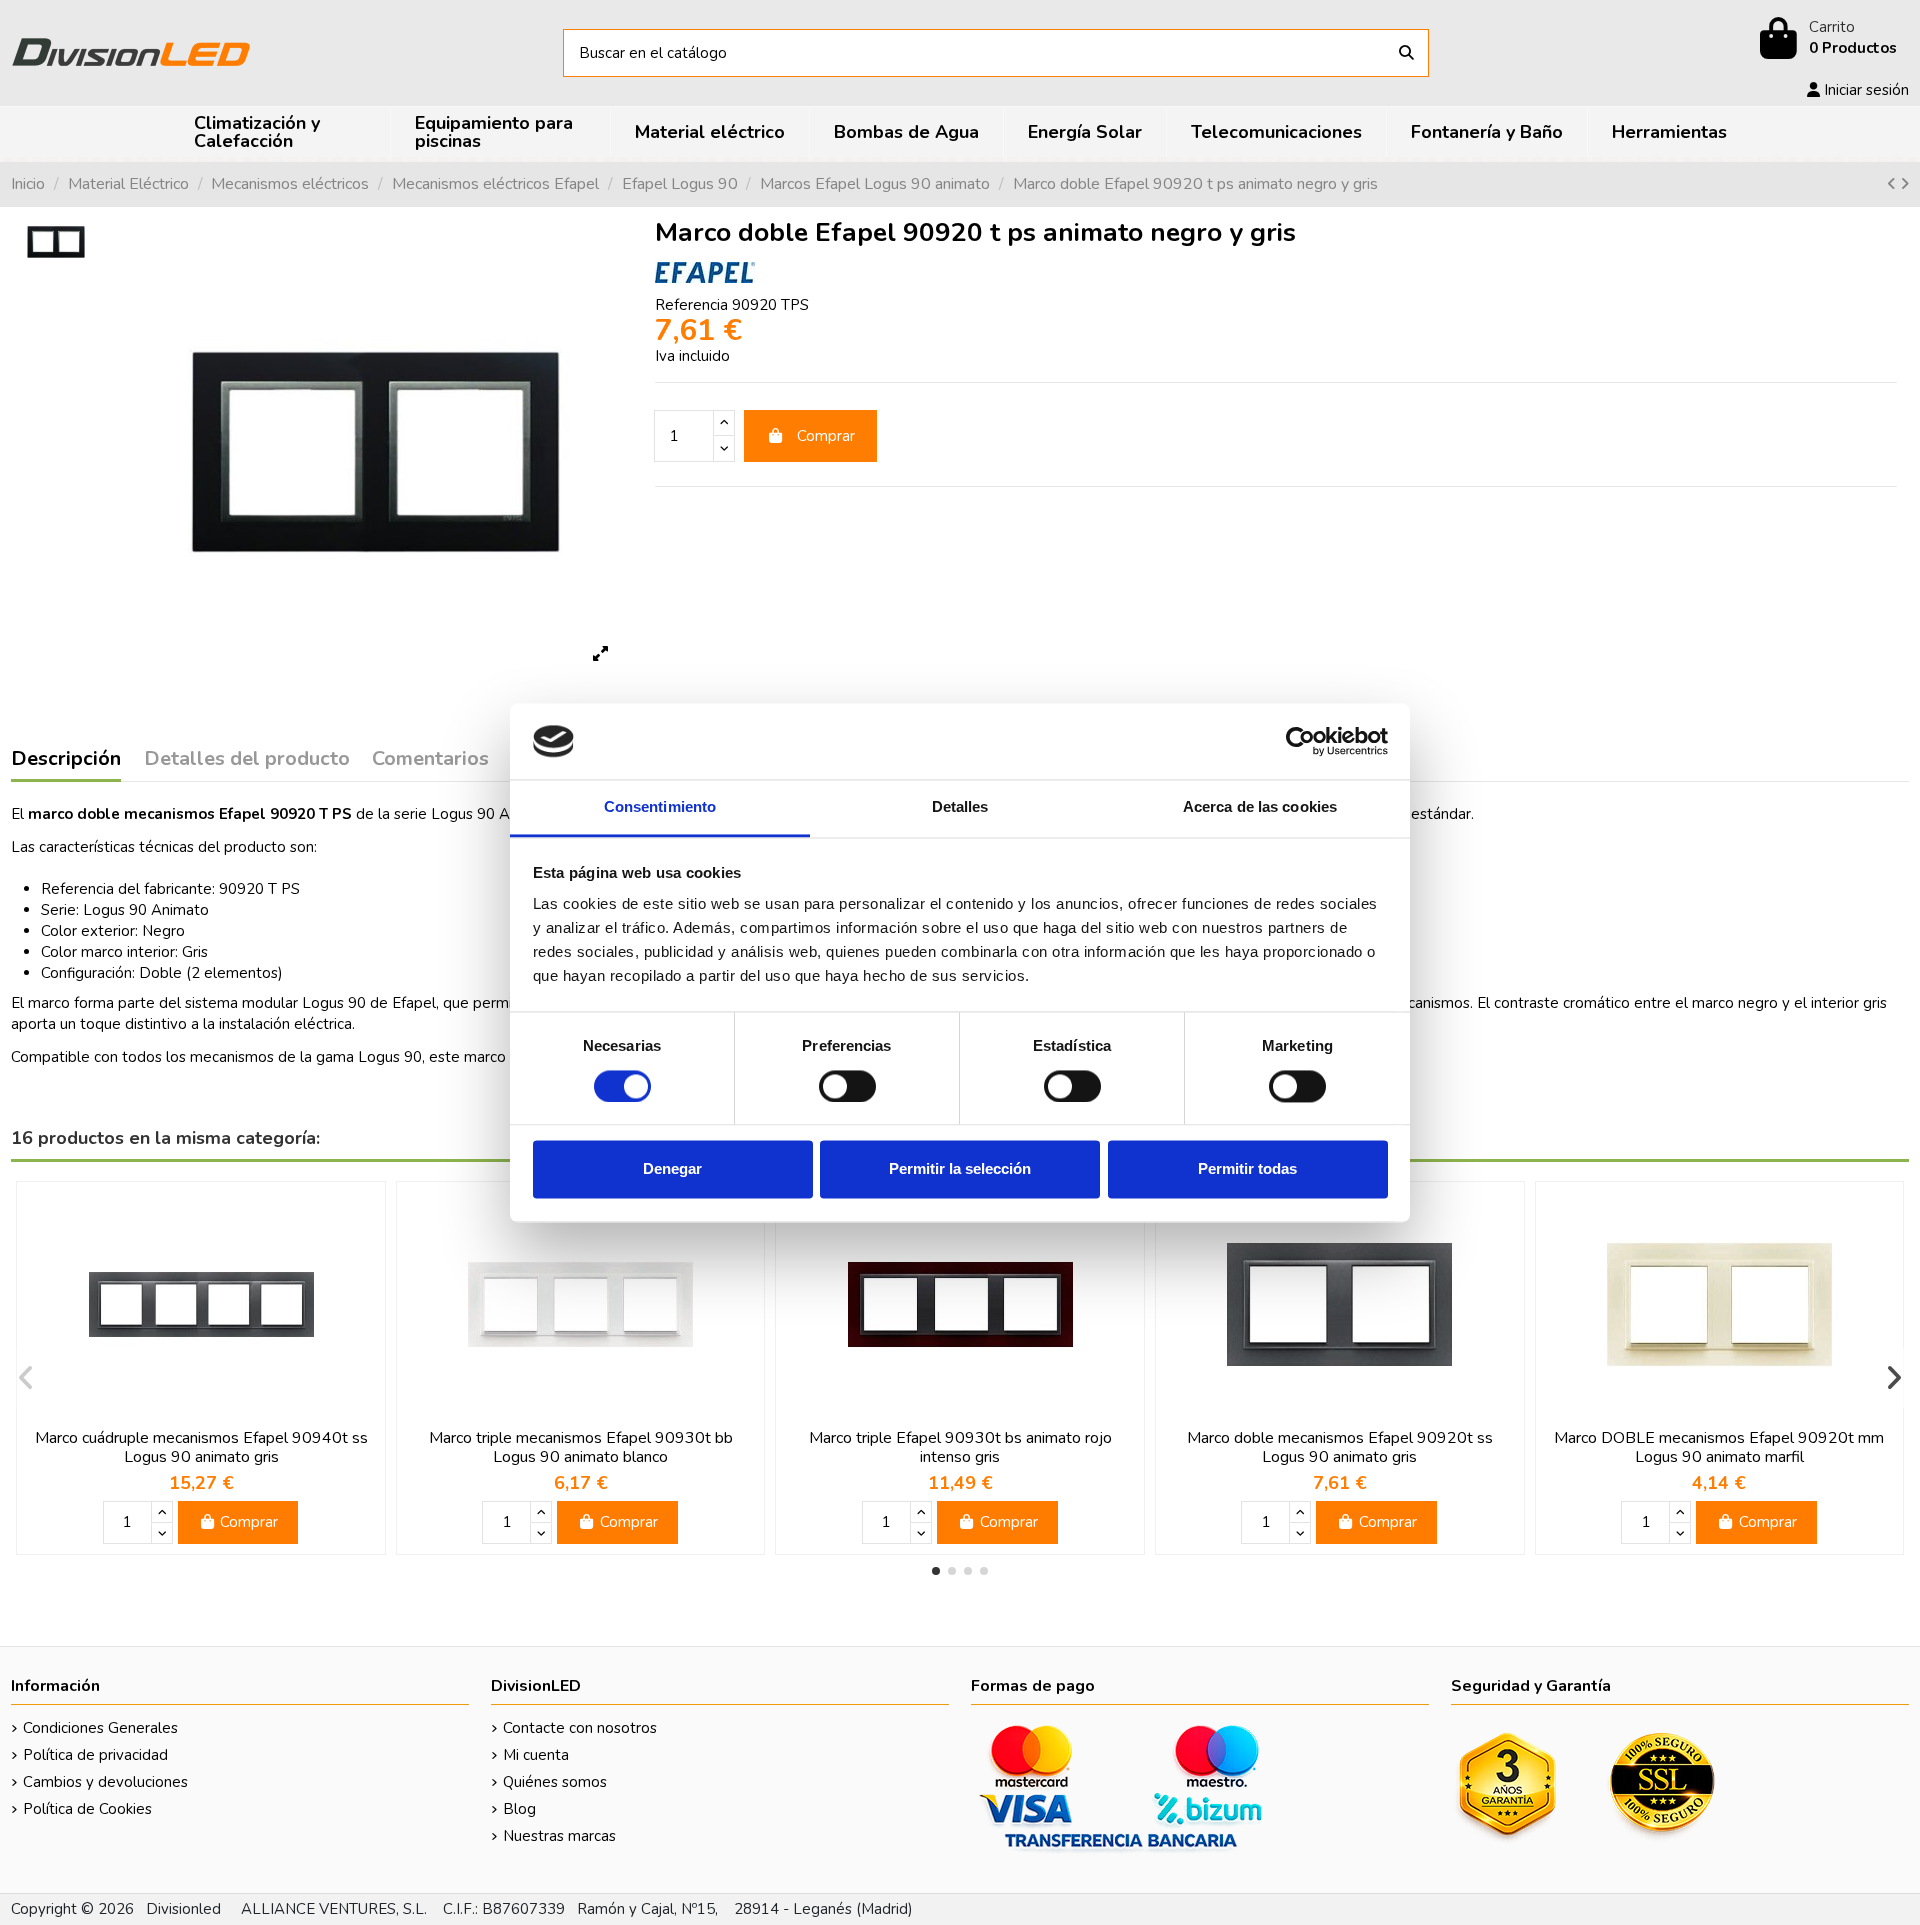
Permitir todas (1247, 1169)
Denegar (672, 1169)
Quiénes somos (555, 1782)
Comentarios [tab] (430, 760)
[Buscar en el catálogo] (1406, 53)
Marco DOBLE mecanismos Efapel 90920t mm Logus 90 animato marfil (1719, 1447)
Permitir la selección (960, 1169)
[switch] (847, 1086)
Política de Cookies (87, 1809)
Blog (519, 1809)
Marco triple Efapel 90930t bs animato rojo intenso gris (960, 1447)
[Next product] (1904, 184)
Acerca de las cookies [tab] (1260, 807)
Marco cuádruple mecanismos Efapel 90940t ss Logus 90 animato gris (201, 1447)
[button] (936, 1571)
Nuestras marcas (559, 1836)
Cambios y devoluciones (105, 1782)
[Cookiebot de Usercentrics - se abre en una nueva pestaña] (1300, 741)
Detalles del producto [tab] (247, 760)
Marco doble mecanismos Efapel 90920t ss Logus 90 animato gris (1340, 1447)
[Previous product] (1893, 184)
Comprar (826, 436)
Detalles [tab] (960, 807)
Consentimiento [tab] (660, 807)
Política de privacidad (95, 1755)
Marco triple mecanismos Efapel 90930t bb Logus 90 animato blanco (581, 1447)
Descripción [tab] (66, 760)
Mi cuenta (536, 1755)
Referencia (691, 305)
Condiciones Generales (100, 1728)
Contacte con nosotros (580, 1728)
